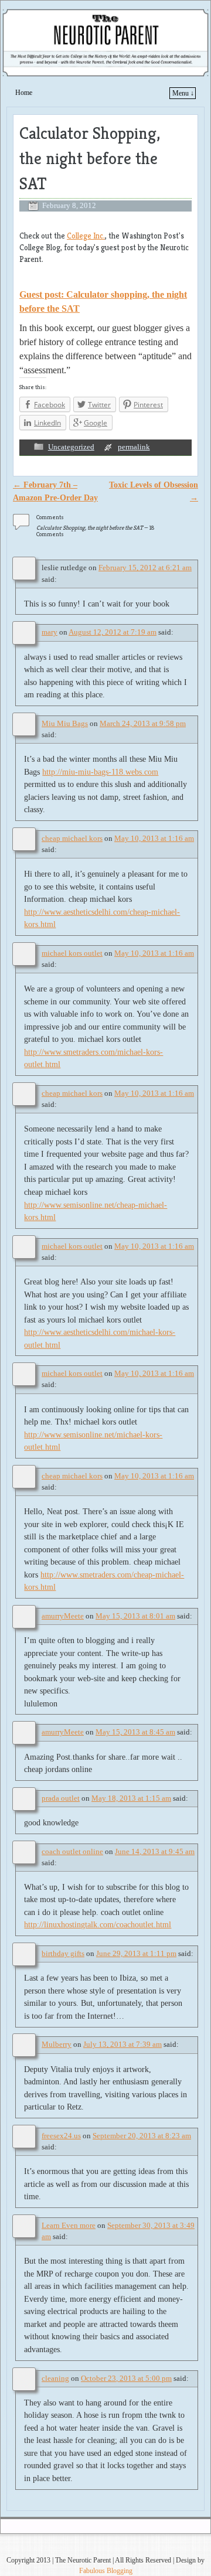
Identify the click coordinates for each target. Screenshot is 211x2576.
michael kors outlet (72, 953)
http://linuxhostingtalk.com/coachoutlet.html (98, 1924)
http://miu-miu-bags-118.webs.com (100, 772)
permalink (134, 447)
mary (50, 632)
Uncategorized (71, 447)
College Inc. (86, 236)
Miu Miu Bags (65, 724)
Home (24, 93)
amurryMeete (63, 1616)
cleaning (55, 2379)
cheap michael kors (72, 839)
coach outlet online (72, 1852)
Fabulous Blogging (106, 2571)
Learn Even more (69, 2226)
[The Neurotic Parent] (105, 42)
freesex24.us (61, 2136)
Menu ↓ (183, 93)
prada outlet (61, 1798)
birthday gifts (63, 1954)
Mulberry (57, 2045)
